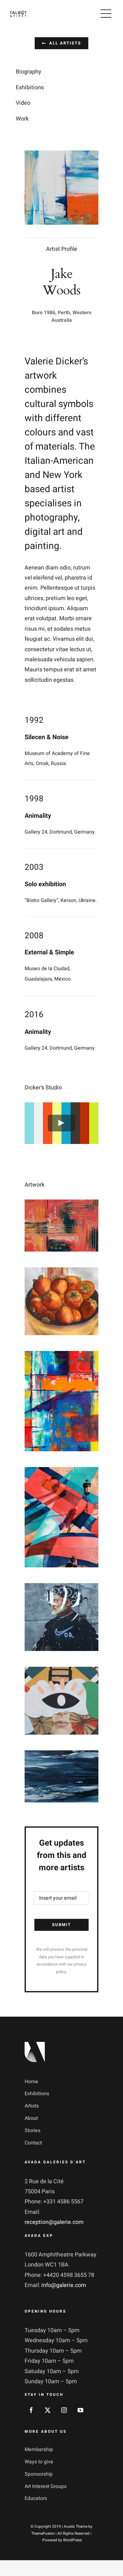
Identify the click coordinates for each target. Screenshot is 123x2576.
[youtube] (80, 2410)
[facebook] (31, 2410)
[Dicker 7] (61, 1755)
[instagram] (64, 2410)
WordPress (72, 2540)
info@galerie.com (64, 2285)
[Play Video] (62, 1123)
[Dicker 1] (61, 1204)
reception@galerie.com (54, 2222)
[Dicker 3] (61, 1356)
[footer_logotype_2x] (35, 2045)
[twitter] (48, 2410)
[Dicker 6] (61, 1672)
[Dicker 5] (61, 1588)
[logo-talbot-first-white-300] (18, 13)
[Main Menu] (106, 14)
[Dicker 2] (61, 1272)
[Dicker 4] (61, 1472)
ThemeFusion (43, 2533)
